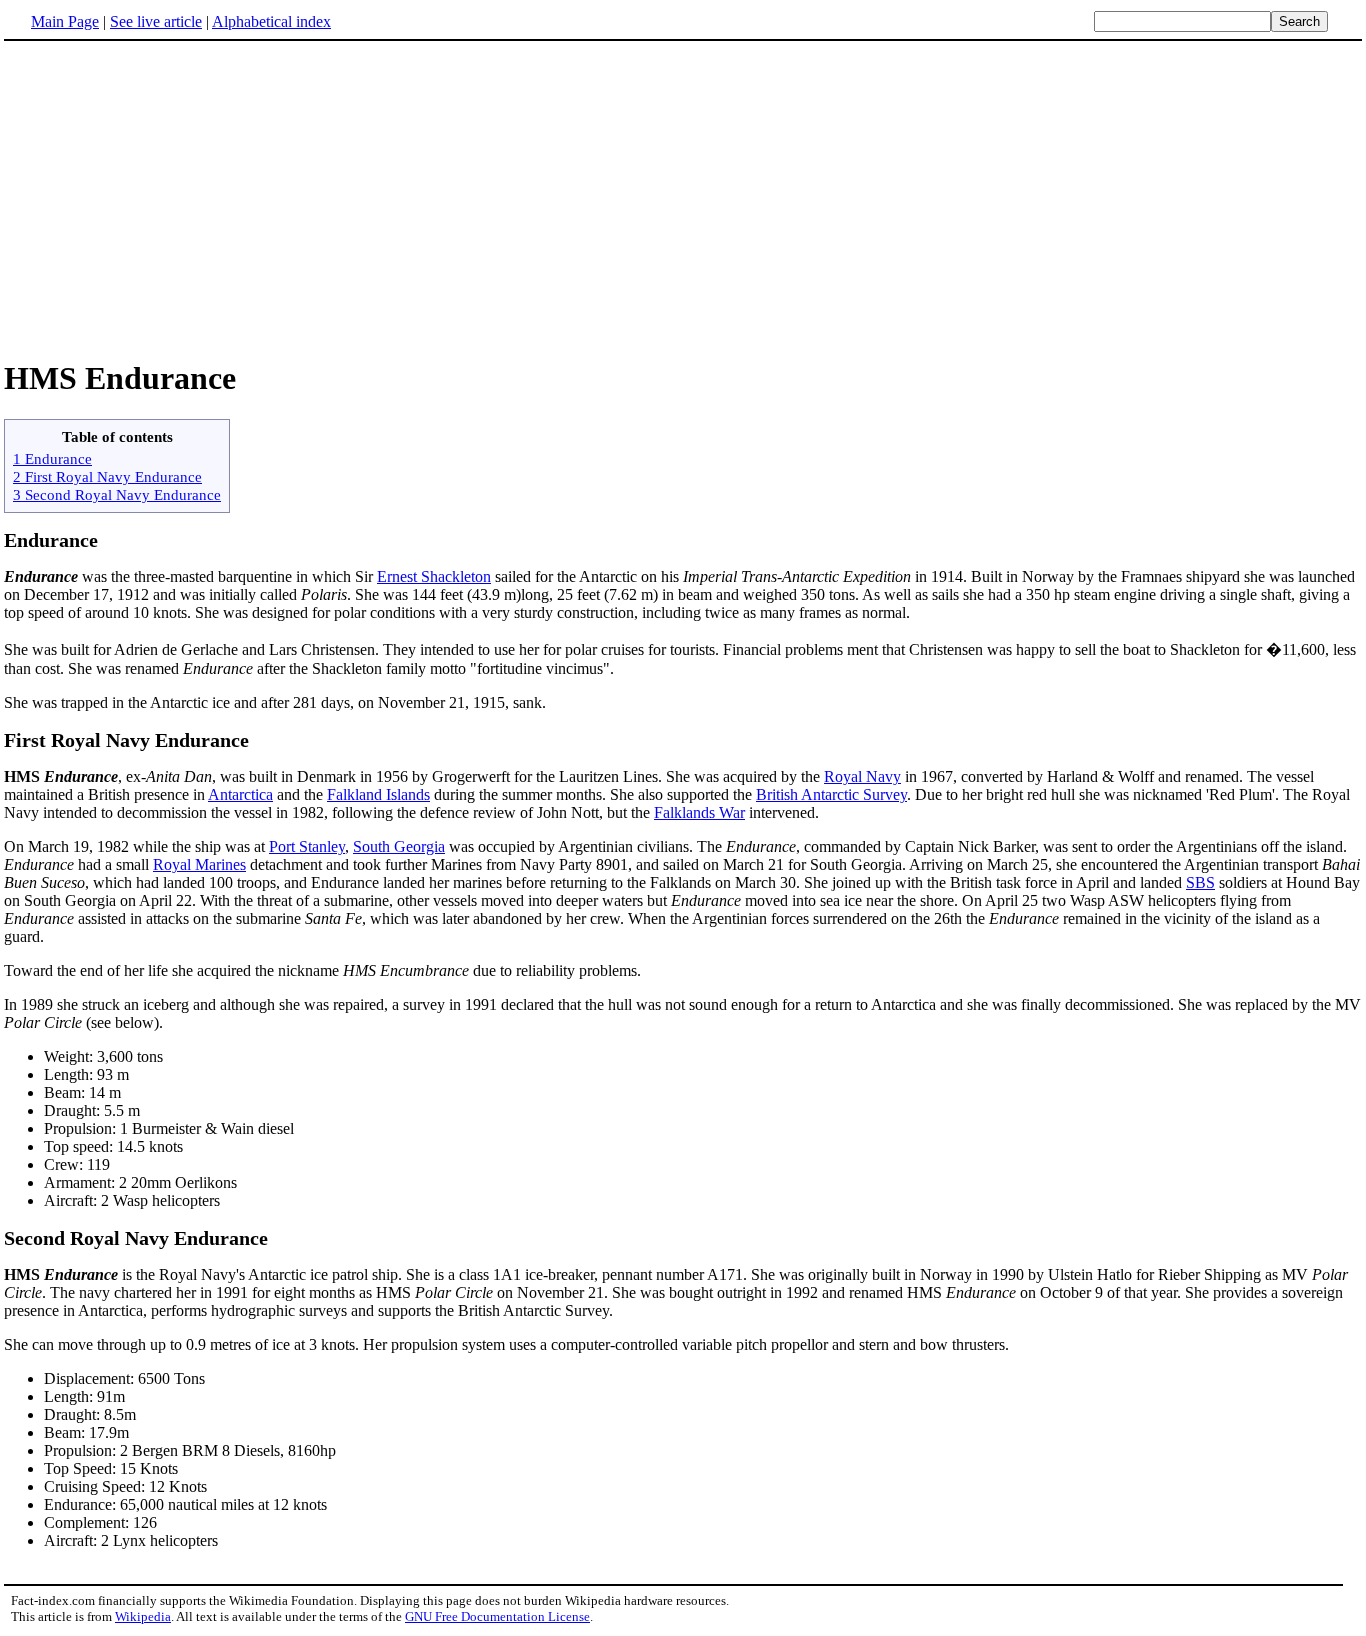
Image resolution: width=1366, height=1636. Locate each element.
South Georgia (399, 846)
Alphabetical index (271, 21)
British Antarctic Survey (831, 794)
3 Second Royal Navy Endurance (117, 494)
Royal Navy (862, 776)
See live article (156, 21)
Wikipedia (143, 1616)
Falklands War (699, 812)
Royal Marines (199, 864)
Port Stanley (307, 846)
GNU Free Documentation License (497, 1616)
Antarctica (240, 794)
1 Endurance (52, 458)
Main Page (65, 21)
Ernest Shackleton (434, 576)
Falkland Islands (378, 794)
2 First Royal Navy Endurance (107, 476)
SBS (1200, 882)
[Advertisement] (172, 199)
